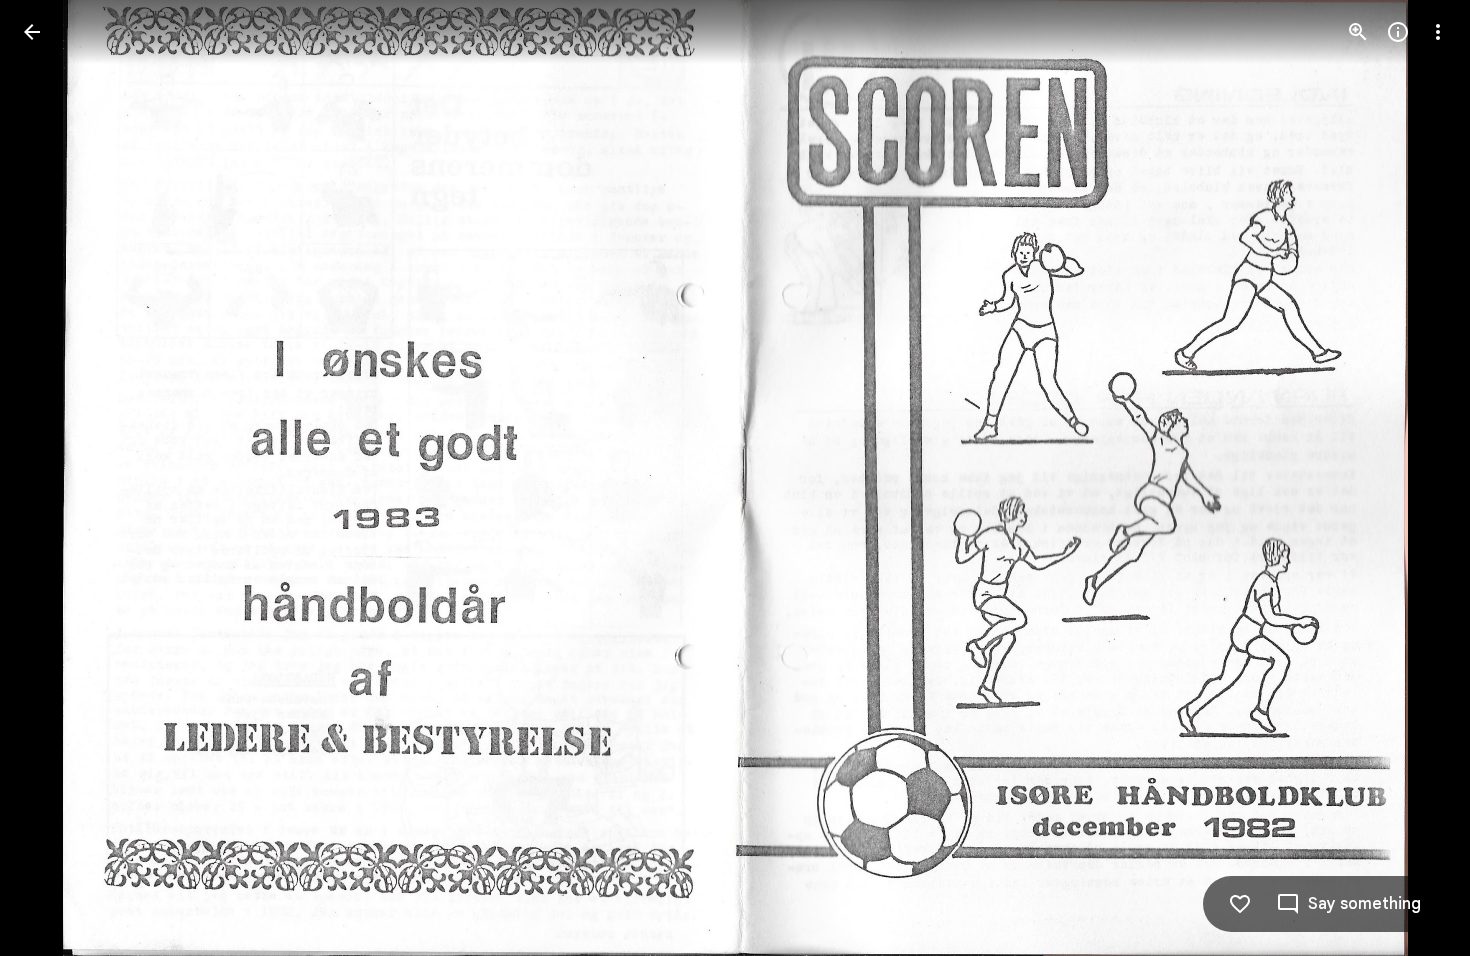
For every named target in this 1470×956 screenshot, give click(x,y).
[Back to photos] (32, 32)
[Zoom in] (1358, 32)
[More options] (1438, 32)
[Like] (1240, 904)
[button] (1414, 478)
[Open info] (1398, 32)
